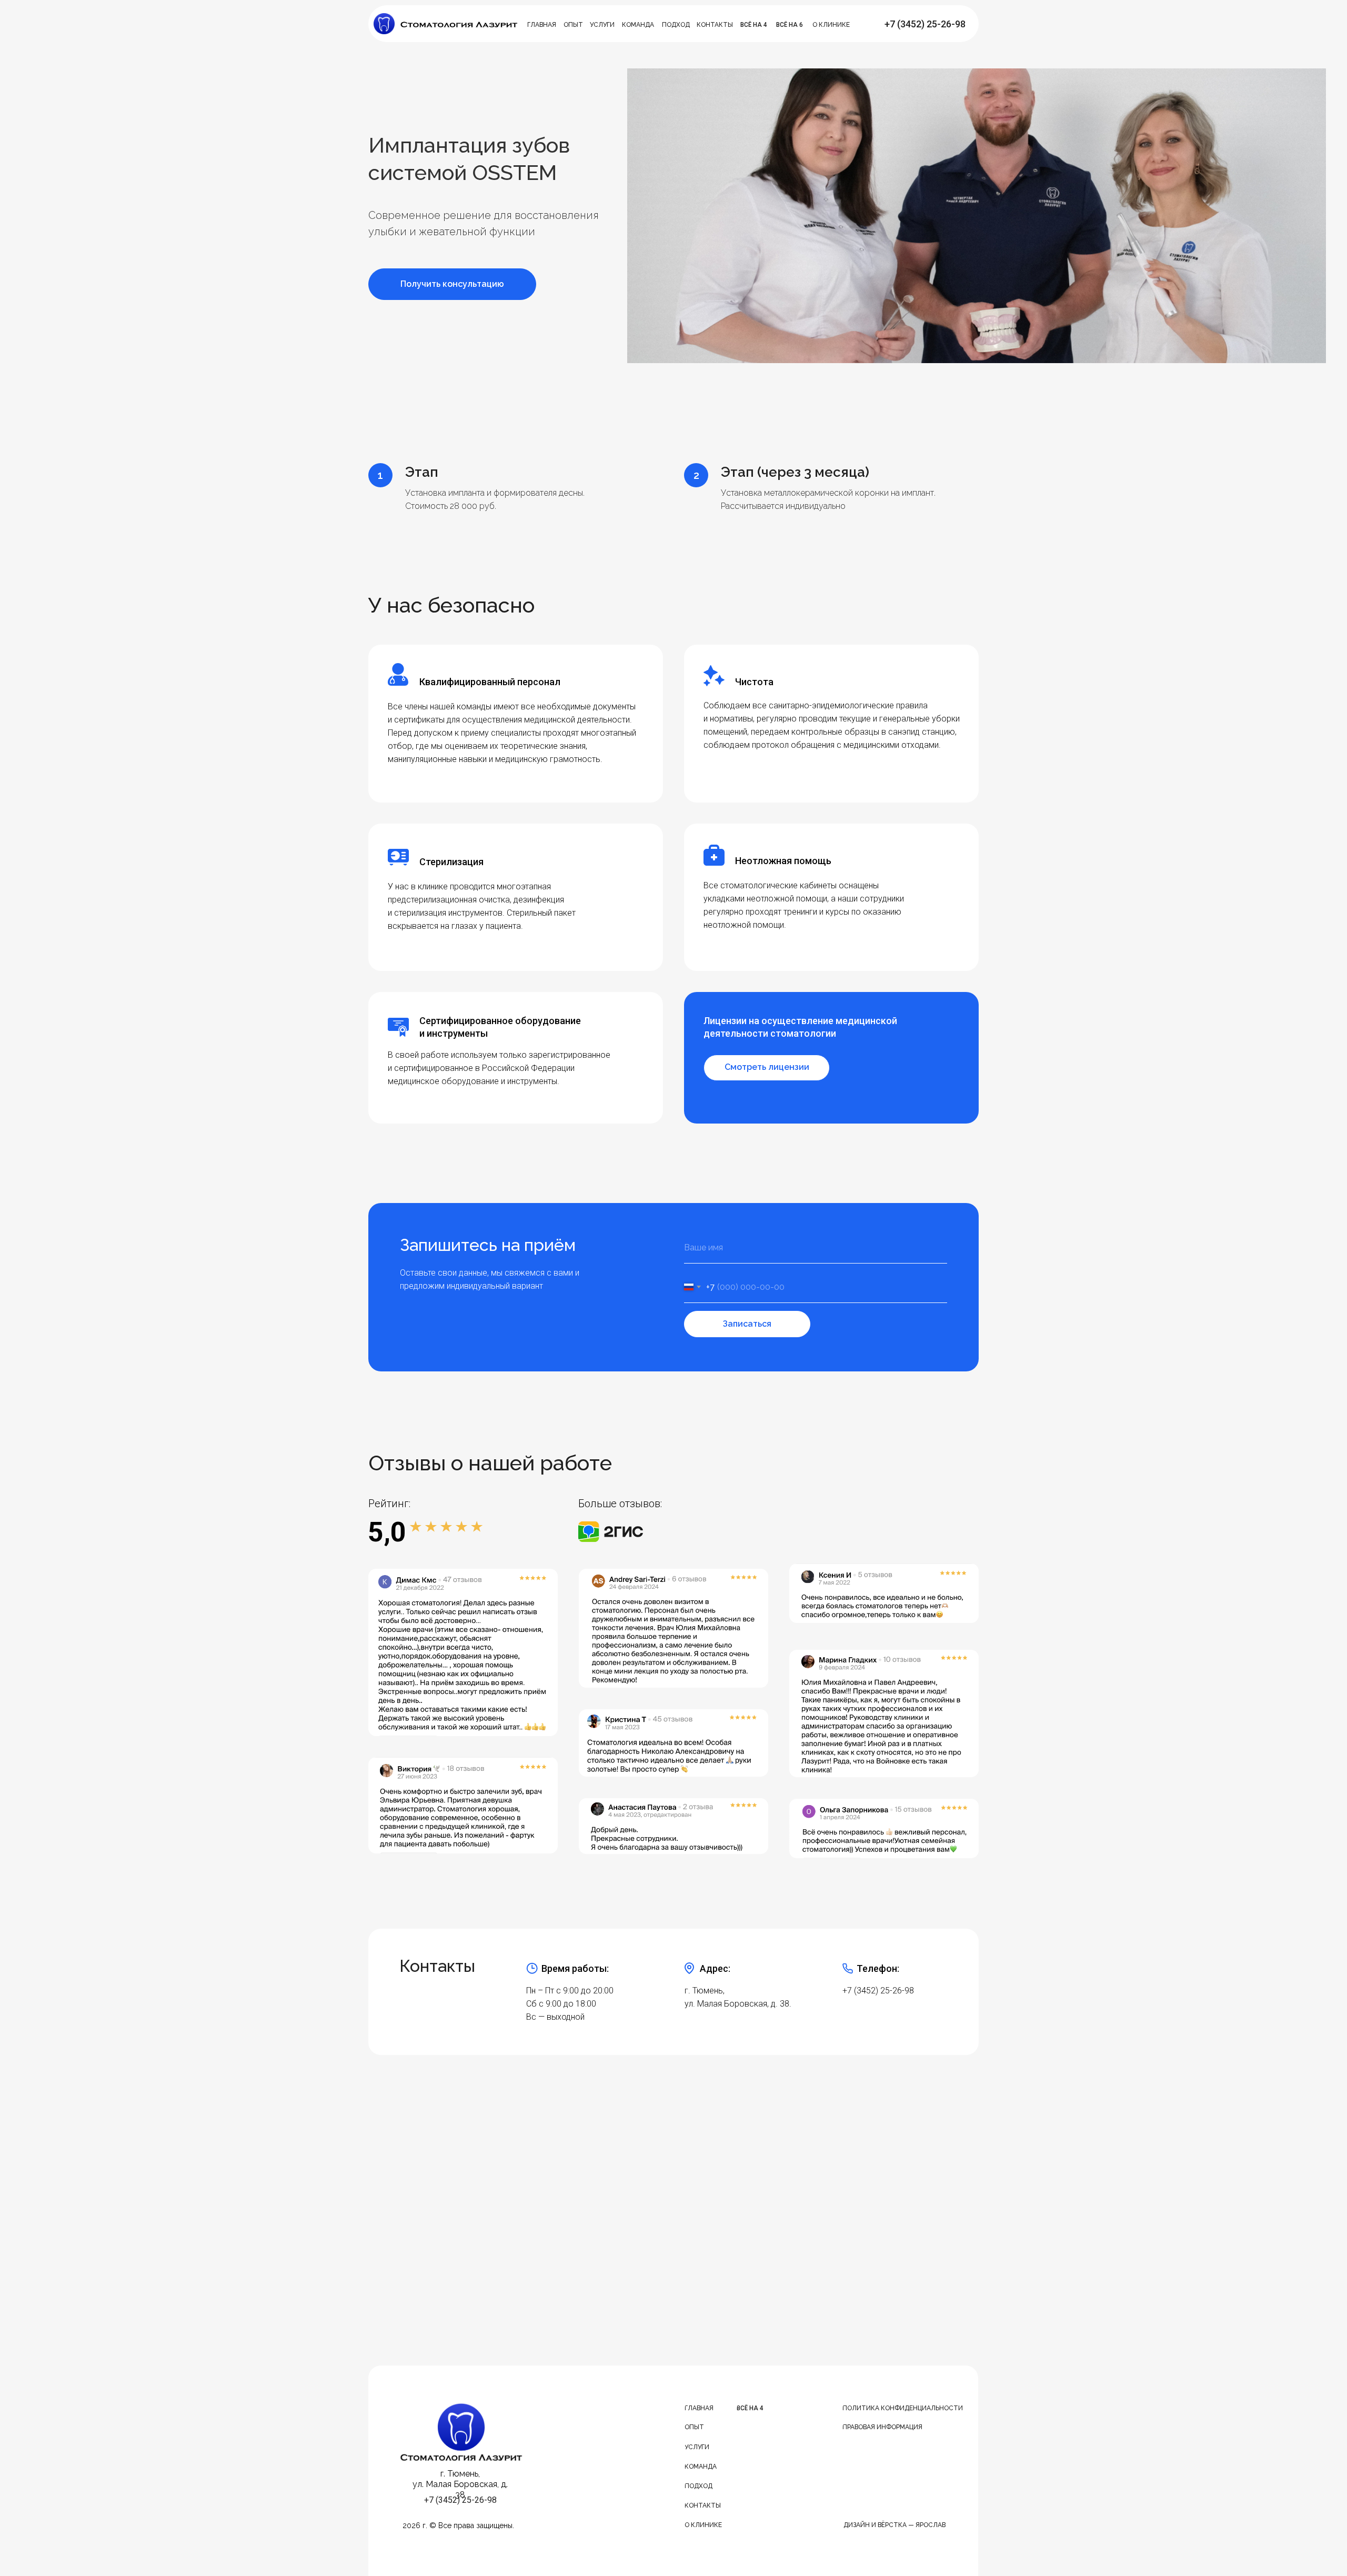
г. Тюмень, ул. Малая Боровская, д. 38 (460, 2484)
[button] (452, 284)
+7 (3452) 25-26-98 (878, 1991)
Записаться (747, 1324)
